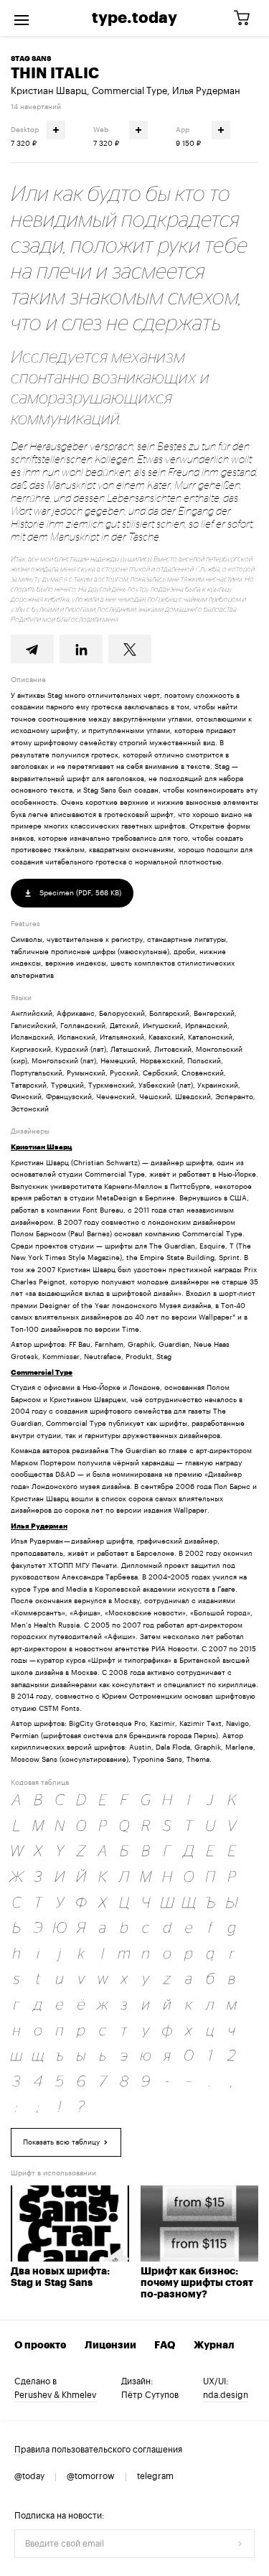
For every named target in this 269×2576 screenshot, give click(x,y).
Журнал (214, 2346)
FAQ (165, 2346)
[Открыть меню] (22, 18)
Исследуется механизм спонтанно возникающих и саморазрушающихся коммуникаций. (110, 387)
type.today (134, 18)
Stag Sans (31, 59)
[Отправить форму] (240, 2544)
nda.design (226, 2395)
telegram (155, 2476)
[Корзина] (247, 18)
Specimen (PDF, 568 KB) (79, 893)
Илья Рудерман (206, 91)
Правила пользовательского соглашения (98, 2450)
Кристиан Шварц (49, 91)
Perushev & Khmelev (55, 2395)
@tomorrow (91, 2476)
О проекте (40, 2346)
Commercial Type (129, 91)
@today (29, 2476)
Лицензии (110, 2346)
